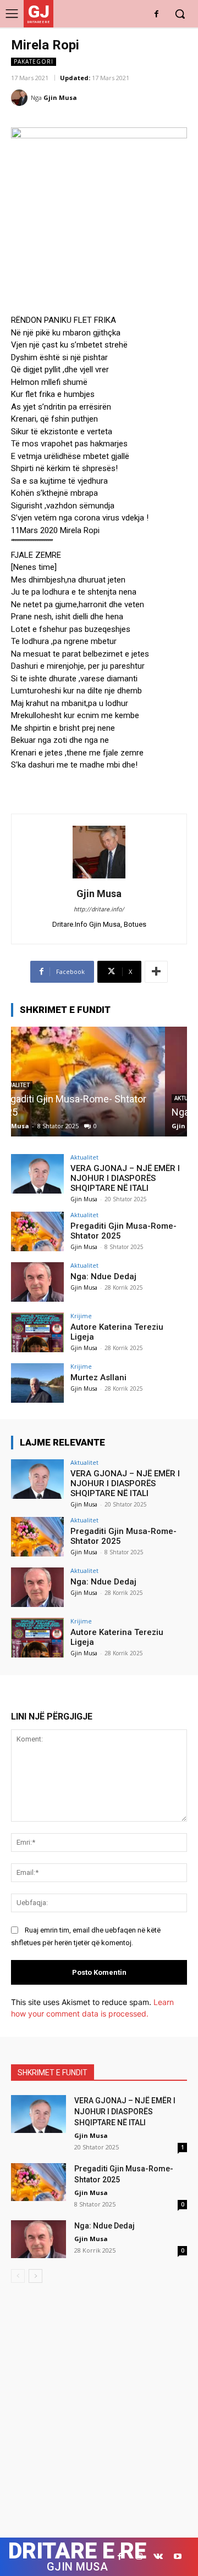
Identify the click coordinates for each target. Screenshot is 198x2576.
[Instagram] (139, 2557)
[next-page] (35, 2276)
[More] (156, 972)
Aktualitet (84, 1157)
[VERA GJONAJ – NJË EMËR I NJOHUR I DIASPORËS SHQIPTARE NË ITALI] (37, 1174)
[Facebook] (156, 15)
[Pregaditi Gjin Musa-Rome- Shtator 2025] (37, 1231)
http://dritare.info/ (99, 909)
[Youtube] (177, 2557)
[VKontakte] (158, 2557)
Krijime (81, 1316)
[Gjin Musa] (21, 98)
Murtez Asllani (98, 1377)
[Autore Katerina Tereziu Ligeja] (37, 1332)
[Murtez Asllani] (37, 1383)
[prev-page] (18, 2276)
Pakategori (34, 61)
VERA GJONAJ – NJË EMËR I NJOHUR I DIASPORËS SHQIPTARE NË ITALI (125, 1178)
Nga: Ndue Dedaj (54, 1112)
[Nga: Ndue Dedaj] (99, 1082)
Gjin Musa (60, 97)
